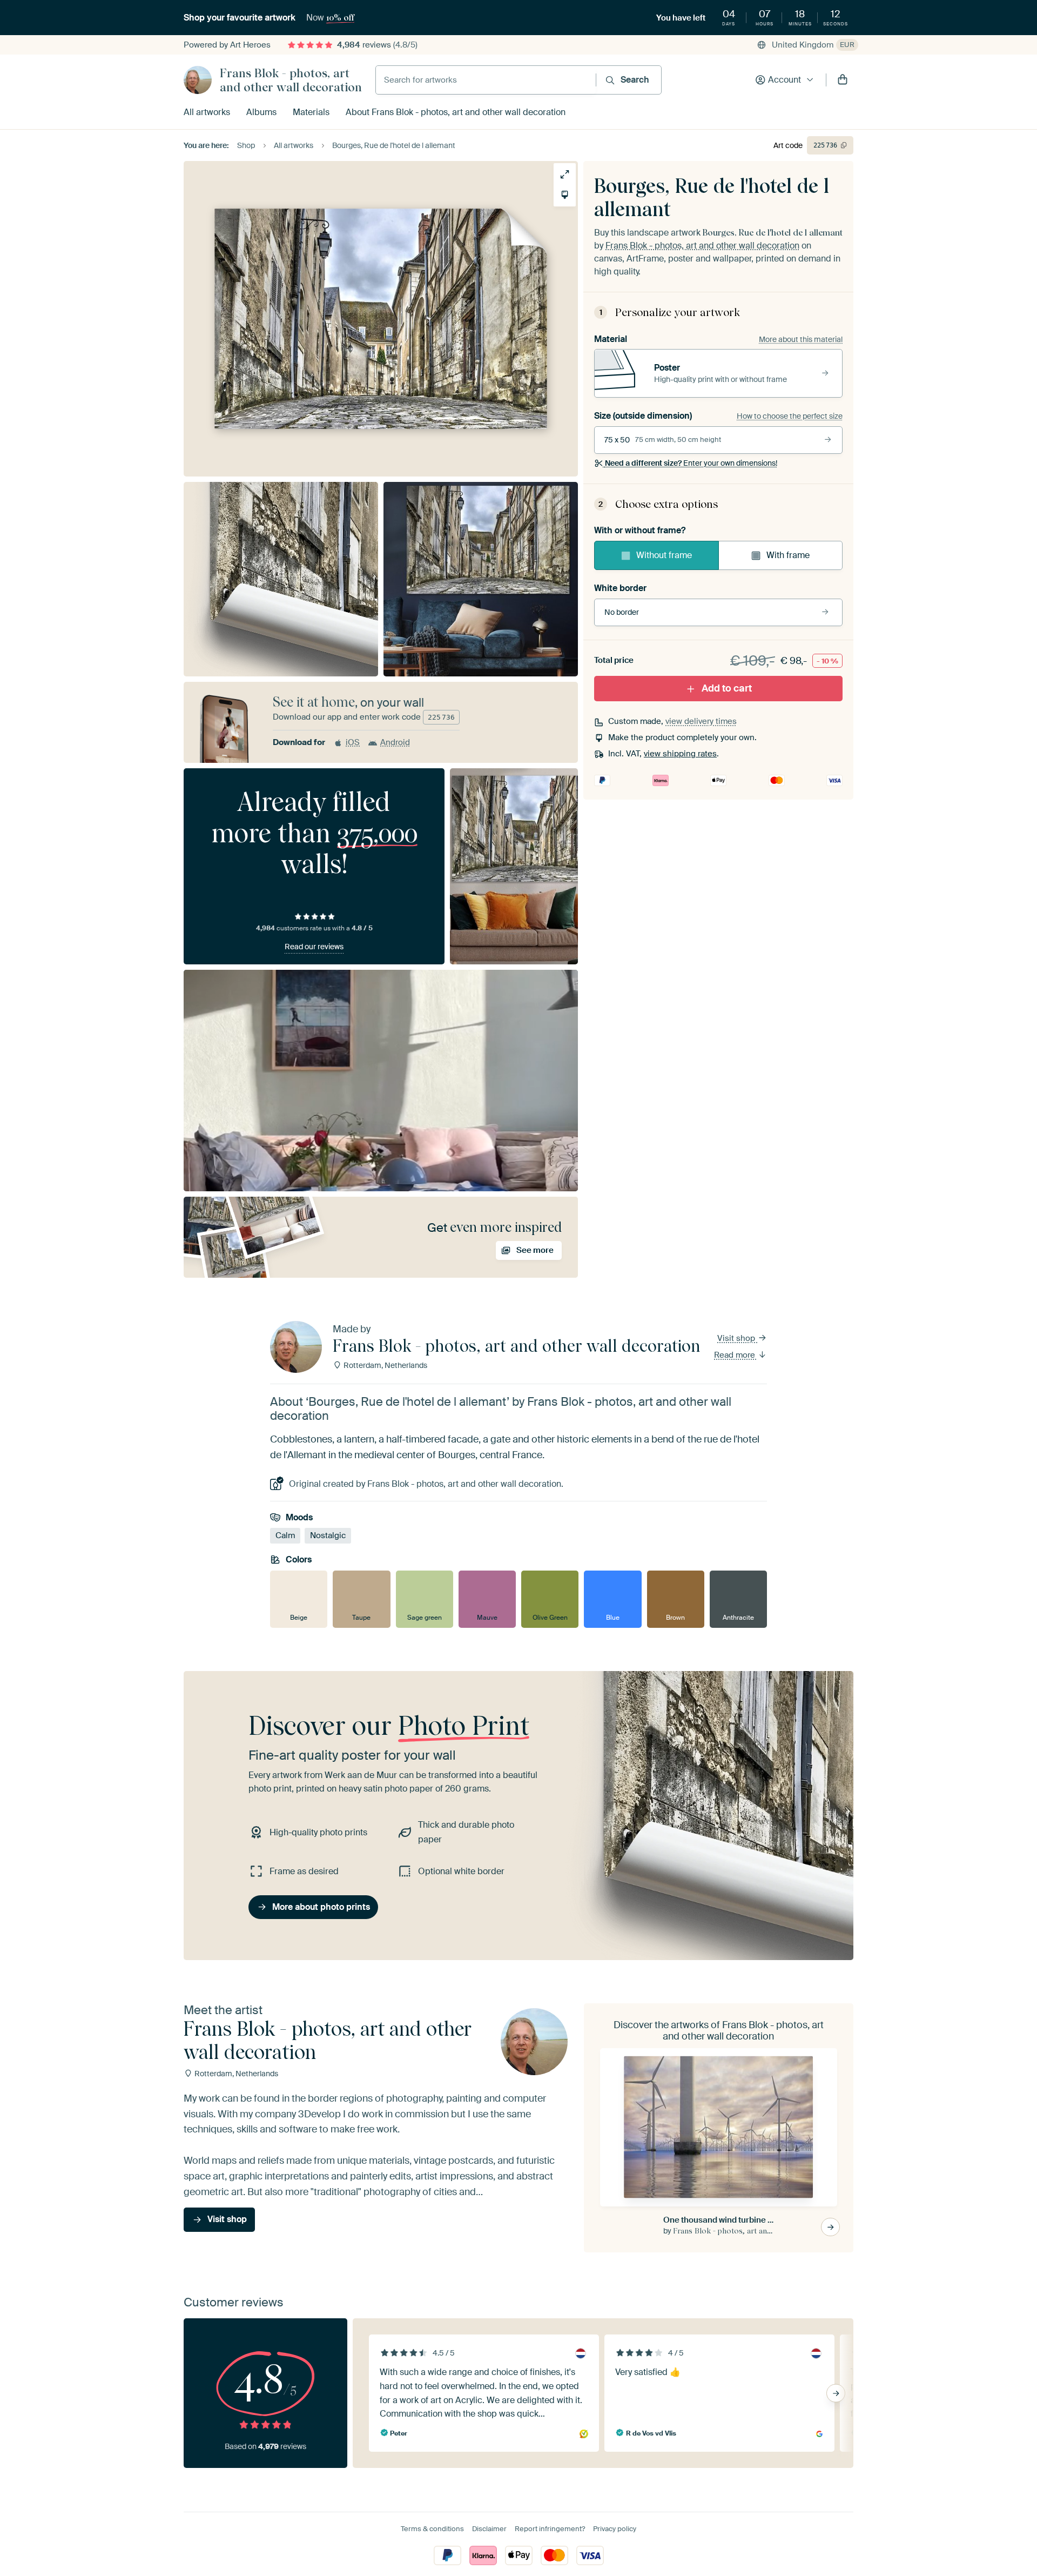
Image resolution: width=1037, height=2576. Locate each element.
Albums (261, 112)
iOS (353, 742)
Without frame (664, 555)
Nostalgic (328, 1536)
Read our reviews (314, 947)
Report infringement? (550, 2529)
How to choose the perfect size (790, 416)
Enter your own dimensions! (691, 464)
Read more (736, 1355)
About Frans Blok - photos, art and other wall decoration (456, 112)
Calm (285, 1536)
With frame (788, 555)
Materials (311, 112)
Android (395, 742)
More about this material (801, 339)
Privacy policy (615, 2529)
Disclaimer (489, 2529)
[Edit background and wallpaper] (565, 195)
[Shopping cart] (843, 80)
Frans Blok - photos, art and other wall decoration (291, 80)
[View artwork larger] (565, 174)
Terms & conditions (432, 2529)
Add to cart (727, 688)
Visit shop (737, 1338)
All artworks (207, 112)
